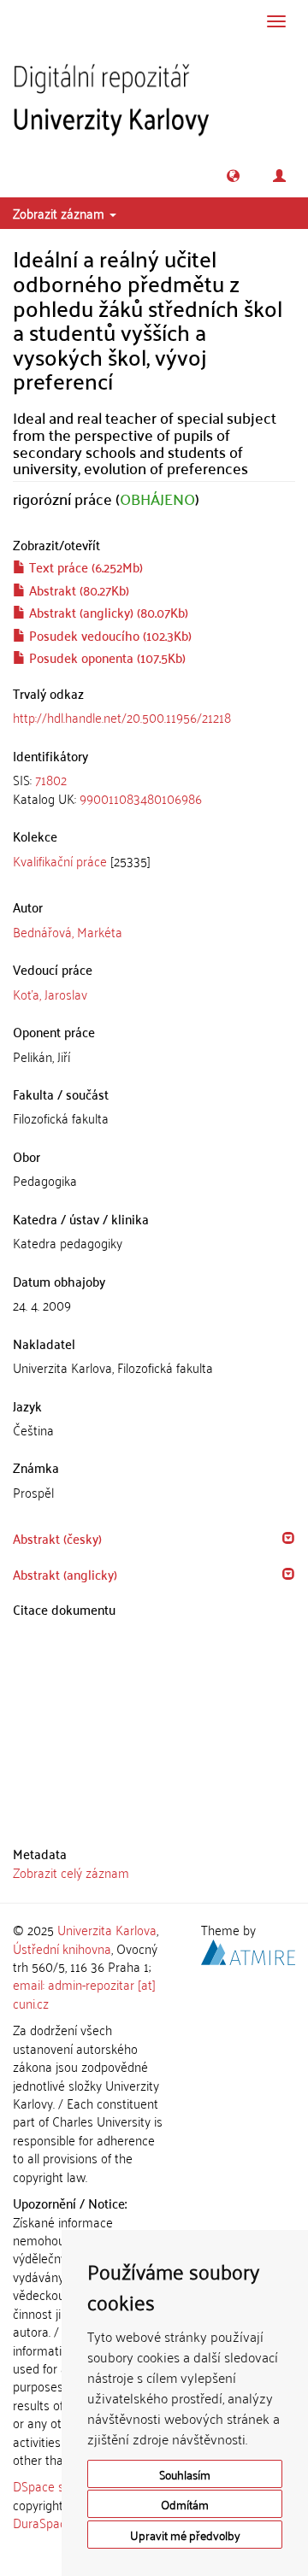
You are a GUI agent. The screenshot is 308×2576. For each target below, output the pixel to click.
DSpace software (59, 2485)
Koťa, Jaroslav (50, 994)
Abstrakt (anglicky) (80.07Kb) (107, 612)
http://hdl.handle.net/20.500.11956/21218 (122, 717)
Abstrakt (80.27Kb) (77, 590)
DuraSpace (43, 2522)
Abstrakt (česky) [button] (57, 1538)
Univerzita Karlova (107, 1929)
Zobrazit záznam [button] (60, 213)
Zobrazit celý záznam (71, 1872)
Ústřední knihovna (62, 1948)
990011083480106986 (141, 798)
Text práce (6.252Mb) (84, 566)
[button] (233, 176)
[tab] (154, 789)
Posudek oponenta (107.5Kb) (106, 657)
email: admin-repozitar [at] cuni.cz (84, 1993)
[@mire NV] (248, 1949)
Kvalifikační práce (60, 860)
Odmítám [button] (185, 2504)
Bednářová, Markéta (68, 931)
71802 (51, 779)
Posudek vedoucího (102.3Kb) (109, 635)
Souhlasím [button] (185, 2474)
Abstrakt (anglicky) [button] (65, 1574)
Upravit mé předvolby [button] (185, 2535)
